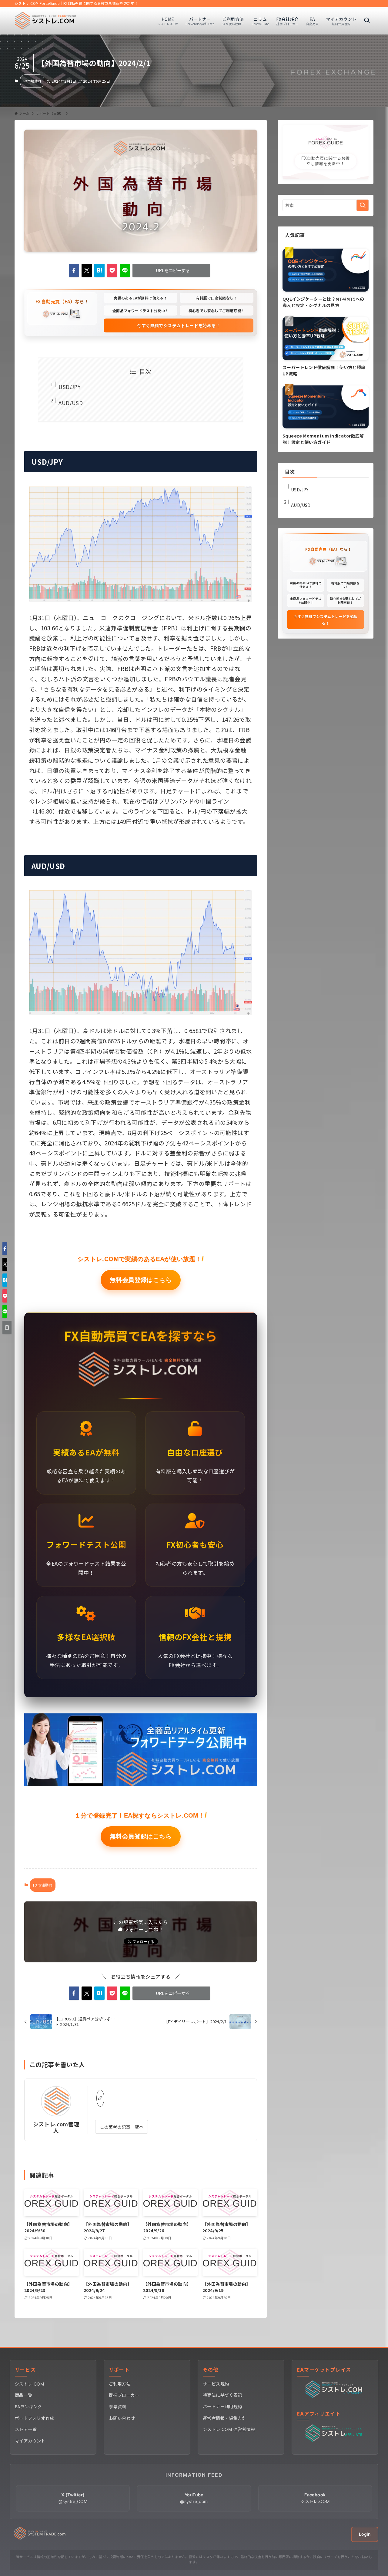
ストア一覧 (26, 2429)
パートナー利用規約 (222, 2407)
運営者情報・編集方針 (225, 2418)
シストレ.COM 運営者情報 (229, 2429)
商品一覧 (24, 2395)
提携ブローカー (124, 2395)
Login (365, 2534)
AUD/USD (71, 403)
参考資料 (118, 2407)
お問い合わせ (122, 2418)
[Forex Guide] (46, 21)
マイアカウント (30, 2441)
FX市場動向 (32, 81)
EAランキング (28, 2407)
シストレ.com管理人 (56, 2127)
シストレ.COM (29, 2384)
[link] (100, 2098)
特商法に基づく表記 (222, 2395)
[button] (74, 270)
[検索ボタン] (367, 21)
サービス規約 (216, 2384)
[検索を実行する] (363, 205)
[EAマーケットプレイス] (335, 2396)
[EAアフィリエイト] (335, 2440)
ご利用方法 (120, 2384)
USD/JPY (69, 387)
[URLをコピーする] (7, 1327)
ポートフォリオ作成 (35, 2418)
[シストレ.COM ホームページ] (40, 2538)
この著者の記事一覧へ (122, 2127)
